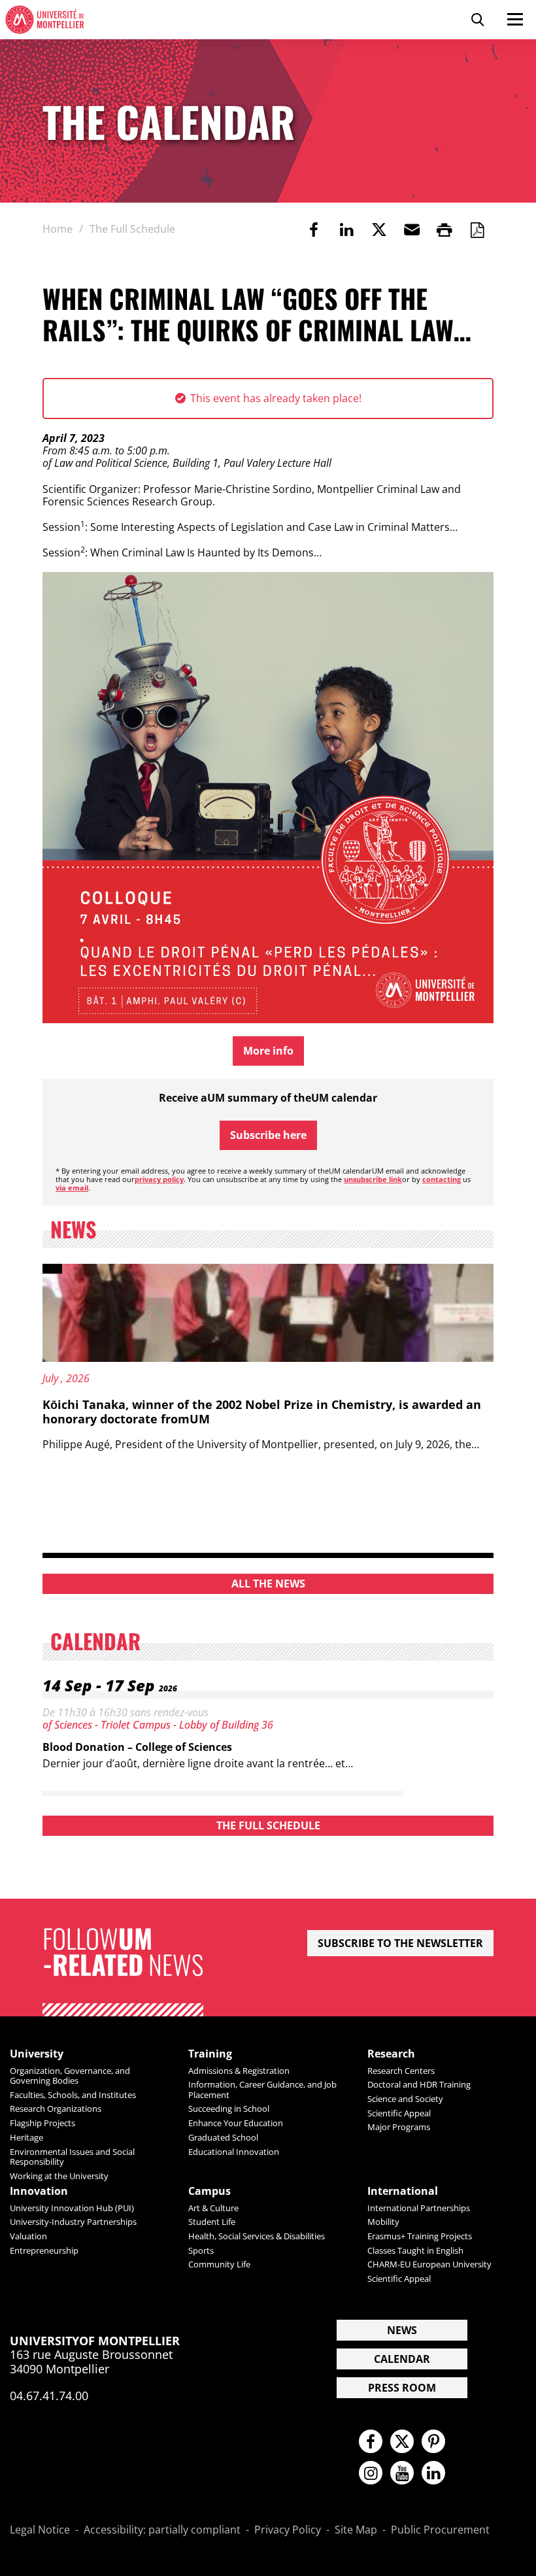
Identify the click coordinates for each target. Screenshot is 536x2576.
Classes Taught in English (415, 2250)
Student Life (212, 2222)
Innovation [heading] (39, 2191)
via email (72, 1188)
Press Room (402, 2388)
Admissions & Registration (239, 2071)
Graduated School (223, 2137)
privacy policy (159, 1179)
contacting (442, 1179)
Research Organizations (56, 2109)
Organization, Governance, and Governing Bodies (70, 2076)
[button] (412, 229)
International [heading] (403, 2191)
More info (268, 1051)
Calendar (402, 2359)
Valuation (28, 2236)
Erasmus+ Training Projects (420, 2236)
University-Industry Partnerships (73, 2222)
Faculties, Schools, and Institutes (73, 2095)
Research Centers (401, 2071)
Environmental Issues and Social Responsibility (72, 2157)
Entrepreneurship (44, 2250)
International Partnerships (419, 2208)
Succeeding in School (229, 2109)
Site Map (356, 2530)
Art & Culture (213, 2208)
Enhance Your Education (236, 2123)
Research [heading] (391, 2054)
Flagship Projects (42, 2123)
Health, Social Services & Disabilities (257, 2236)
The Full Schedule (268, 1825)
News (402, 2330)
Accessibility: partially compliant (162, 2530)
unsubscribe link (373, 1179)
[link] (314, 229)
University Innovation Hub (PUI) (72, 2208)
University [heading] (37, 2054)
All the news (268, 1584)
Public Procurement (440, 2530)
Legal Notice (40, 2530)
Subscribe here (268, 1135)
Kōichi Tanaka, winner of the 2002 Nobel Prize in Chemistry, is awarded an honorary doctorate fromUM (262, 1412)
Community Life (219, 2264)
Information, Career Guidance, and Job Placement (262, 2089)
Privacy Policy (288, 2530)
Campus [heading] (209, 2191)
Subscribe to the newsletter (400, 1943)
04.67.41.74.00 (49, 2396)
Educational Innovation (234, 2152)
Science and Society (405, 2099)
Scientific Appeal (399, 2113)
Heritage (26, 2137)
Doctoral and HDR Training (419, 2084)
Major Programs (399, 2127)
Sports (201, 2250)
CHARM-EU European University (429, 2264)
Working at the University (59, 2176)
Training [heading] (210, 2054)
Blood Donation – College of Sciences (137, 1747)
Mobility (383, 2222)
